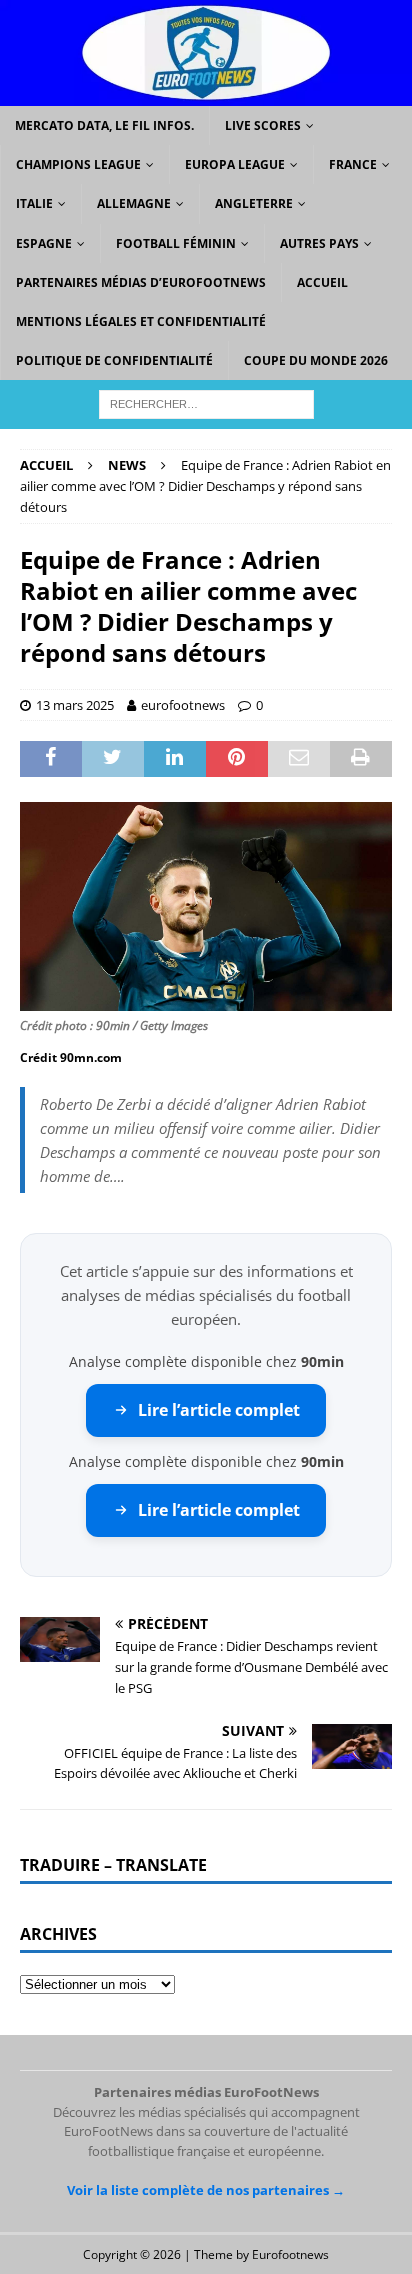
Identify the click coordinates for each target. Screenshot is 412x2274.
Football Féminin (176, 243)
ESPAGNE (44, 243)
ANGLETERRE (254, 203)
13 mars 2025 (75, 705)
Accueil (322, 282)
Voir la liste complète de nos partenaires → (206, 2190)
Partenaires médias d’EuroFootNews (141, 282)
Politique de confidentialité (114, 360)
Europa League (235, 164)
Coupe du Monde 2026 (316, 360)
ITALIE (34, 203)
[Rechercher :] (206, 403)
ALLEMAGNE (134, 203)
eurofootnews (183, 705)
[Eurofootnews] (206, 94)
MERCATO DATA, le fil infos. (104, 125)
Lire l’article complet (219, 1410)
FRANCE (353, 164)
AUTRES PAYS (319, 243)
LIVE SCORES (263, 125)
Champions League (78, 164)
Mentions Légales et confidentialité (141, 321)
